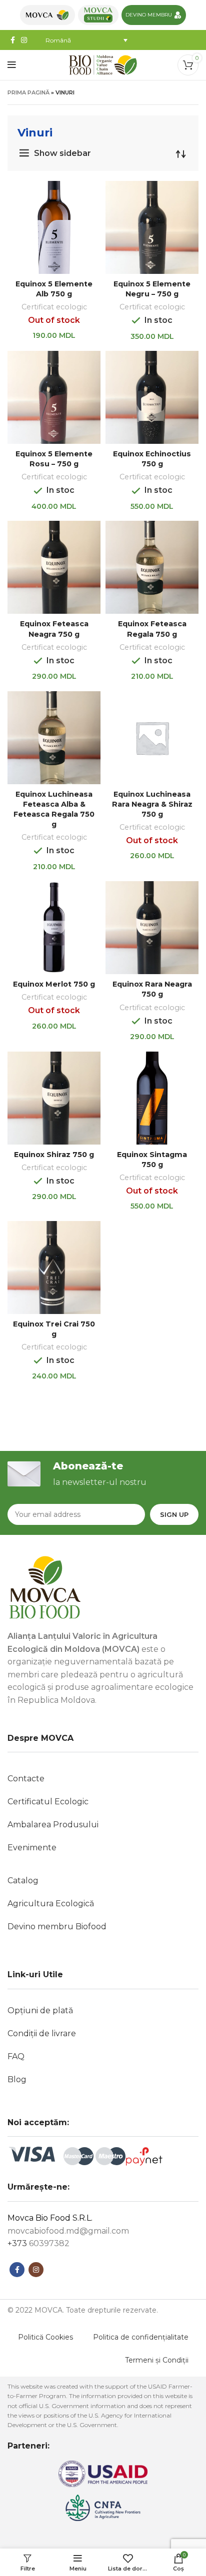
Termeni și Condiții (157, 2360)
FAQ (16, 2056)
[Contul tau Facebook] (17, 2270)
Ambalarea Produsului (53, 1825)
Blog (17, 2079)
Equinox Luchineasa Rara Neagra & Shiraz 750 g (152, 804)
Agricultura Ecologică (51, 1904)
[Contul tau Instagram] (36, 2270)
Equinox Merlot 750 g (54, 984)
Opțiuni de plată (40, 2010)
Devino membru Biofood (57, 1927)
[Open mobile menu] (12, 65)
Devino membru (149, 15)
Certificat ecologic (54, 307)
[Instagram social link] (24, 40)
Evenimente (32, 1848)
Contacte (26, 1779)
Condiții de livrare (42, 2033)
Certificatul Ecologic (48, 1802)
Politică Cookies (45, 2337)
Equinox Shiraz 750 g (54, 1155)
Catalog (23, 1881)
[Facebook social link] (13, 40)
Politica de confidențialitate (141, 2337)
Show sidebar (62, 153)
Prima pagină (28, 92)
